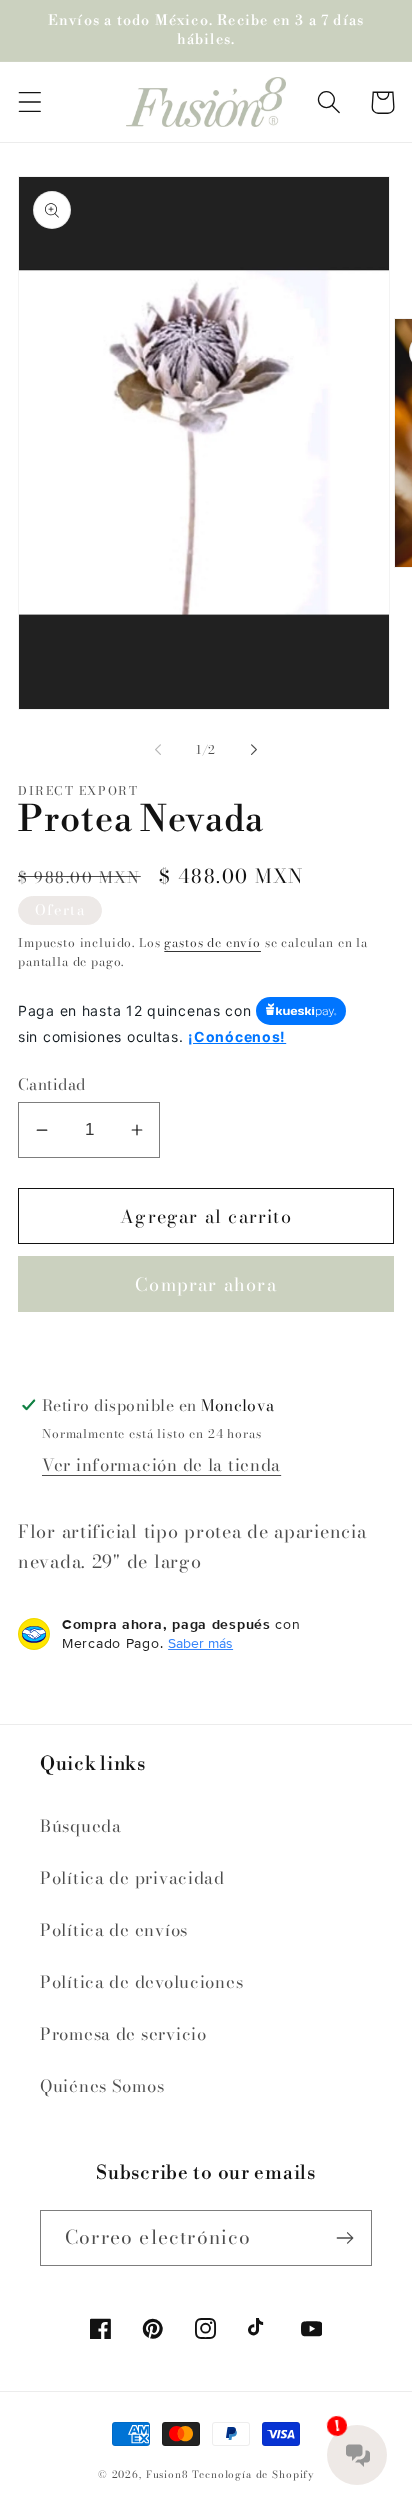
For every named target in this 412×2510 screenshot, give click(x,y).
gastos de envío (212, 942)
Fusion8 (167, 2474)
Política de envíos (114, 1930)
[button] (30, 102)
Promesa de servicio (123, 2034)
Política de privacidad (132, 1878)
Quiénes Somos (102, 2086)
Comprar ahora (206, 1284)
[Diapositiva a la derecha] (254, 750)
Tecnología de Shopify (253, 2474)
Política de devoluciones (141, 1982)
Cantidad (52, 1084)
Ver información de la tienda (161, 1465)
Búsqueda (81, 1826)
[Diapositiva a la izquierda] (158, 750)
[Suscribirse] (344, 2238)
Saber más (200, 1643)
